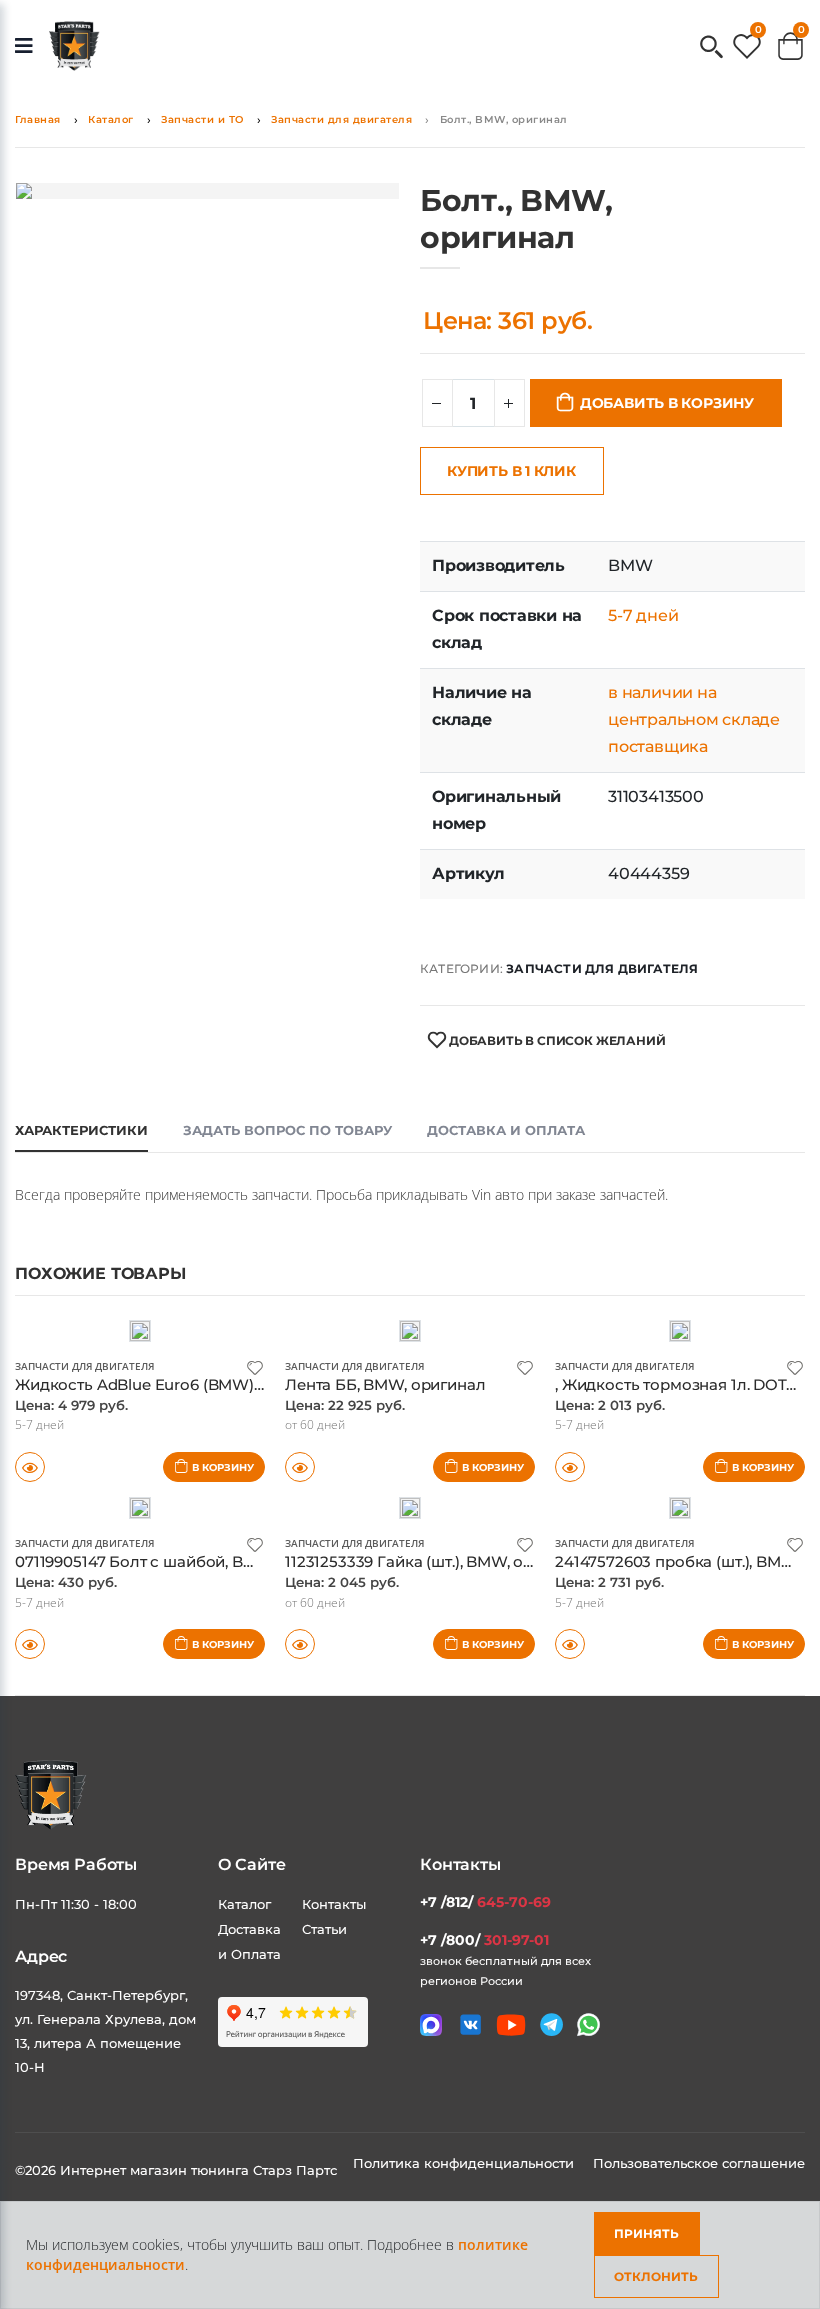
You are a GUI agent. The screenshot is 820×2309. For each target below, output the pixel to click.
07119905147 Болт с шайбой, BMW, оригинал (184, 1561)
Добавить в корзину (667, 403)
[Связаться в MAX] (431, 2025)
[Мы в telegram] (551, 2024)
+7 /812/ (485, 1902)
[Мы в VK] (470, 2024)
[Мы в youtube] (511, 2025)
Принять (646, 2233)
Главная (38, 119)
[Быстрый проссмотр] (30, 1644)
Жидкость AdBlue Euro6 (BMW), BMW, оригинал (199, 1384)
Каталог (111, 119)
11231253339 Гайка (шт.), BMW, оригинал (436, 1561)
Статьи (324, 1929)
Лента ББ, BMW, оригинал (385, 1384)
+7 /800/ (484, 1940)
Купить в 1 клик (511, 471)
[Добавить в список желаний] (255, 1366)
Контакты (334, 1904)
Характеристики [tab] (81, 1130)
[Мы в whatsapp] (588, 2024)
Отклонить (656, 2276)
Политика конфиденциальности (465, 2163)
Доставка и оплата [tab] (506, 1130)
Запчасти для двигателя (341, 119)
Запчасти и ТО (202, 119)
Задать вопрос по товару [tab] (287, 1130)
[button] (711, 48)
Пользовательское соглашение (699, 2163)
